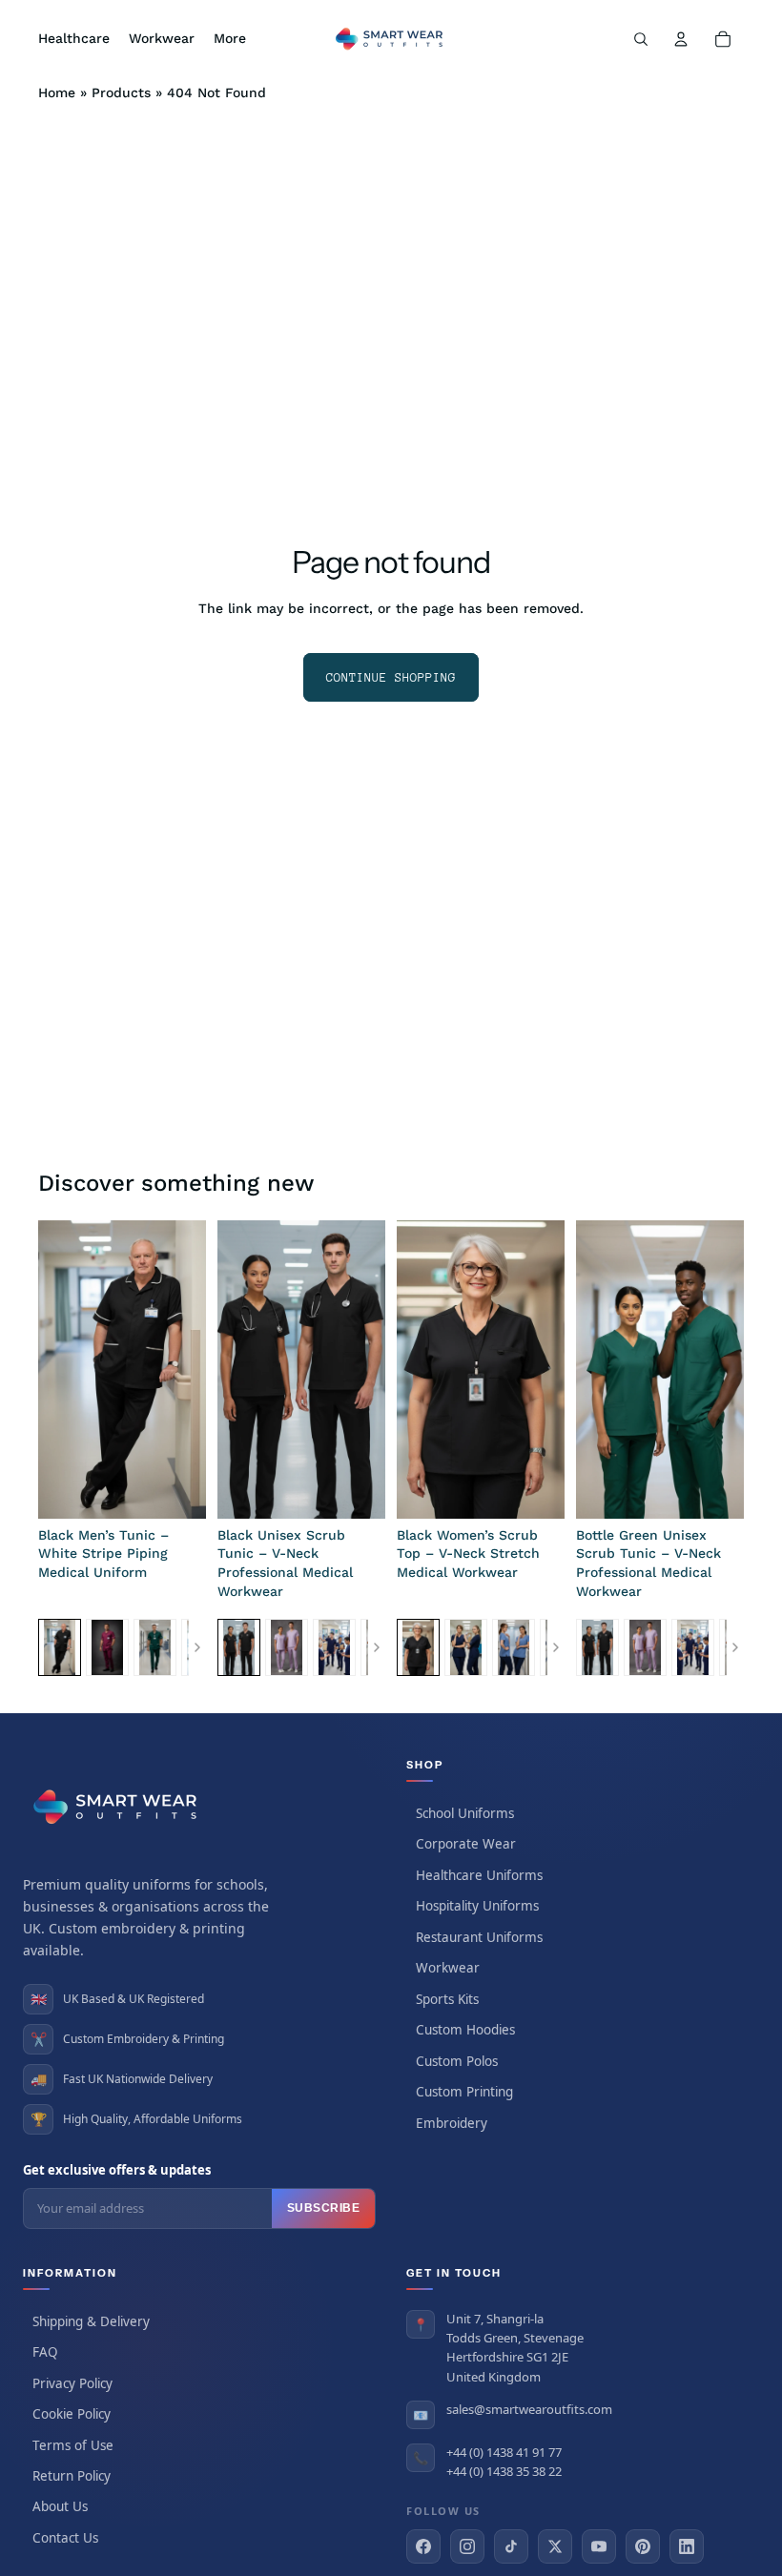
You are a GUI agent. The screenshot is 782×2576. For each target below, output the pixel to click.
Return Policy (72, 2476)
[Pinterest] (643, 2546)
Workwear (448, 1968)
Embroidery (452, 2123)
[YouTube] (599, 2546)
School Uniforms (465, 1813)
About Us (60, 2506)
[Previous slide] (59, 1369)
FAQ (45, 2352)
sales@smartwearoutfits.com (529, 2409)
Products (121, 92)
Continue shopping (391, 677)
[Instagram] (467, 2546)
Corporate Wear (466, 1844)
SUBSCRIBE (324, 2208)
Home (57, 92)
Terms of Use (73, 2445)
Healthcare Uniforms (479, 1875)
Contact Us (65, 2538)
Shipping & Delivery (91, 2321)
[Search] (641, 39)
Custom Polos (457, 2061)
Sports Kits (447, 1999)
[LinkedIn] (687, 2546)
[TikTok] (511, 2546)
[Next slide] (185, 1369)
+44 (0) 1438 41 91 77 (504, 2452)
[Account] (681, 39)
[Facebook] (423, 2546)
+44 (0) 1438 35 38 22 (504, 2471)
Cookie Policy (72, 2414)
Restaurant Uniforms (479, 1937)
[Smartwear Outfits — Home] (118, 1807)
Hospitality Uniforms (477, 1906)
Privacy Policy (72, 2383)
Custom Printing (464, 2092)
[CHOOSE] (176, 1489)
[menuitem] (230, 39)
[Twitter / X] (555, 2546)
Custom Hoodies (465, 2030)
